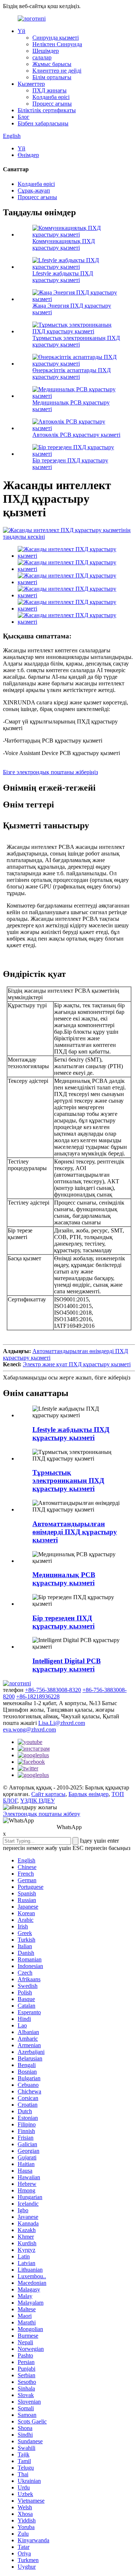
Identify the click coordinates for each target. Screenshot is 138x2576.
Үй (22, 31)
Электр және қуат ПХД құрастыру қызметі (77, 1364)
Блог (24, 117)
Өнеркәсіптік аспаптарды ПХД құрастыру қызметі (72, 373)
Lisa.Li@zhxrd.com (62, 1723)
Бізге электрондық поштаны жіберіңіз (50, 772)
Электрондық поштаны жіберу (42, 1814)
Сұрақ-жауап (34, 190)
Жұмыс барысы (52, 64)
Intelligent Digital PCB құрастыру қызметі (67, 1665)
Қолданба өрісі (51, 97)
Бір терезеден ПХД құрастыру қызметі (63, 1622)
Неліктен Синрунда (57, 44)
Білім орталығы (52, 77)
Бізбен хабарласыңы (43, 123)
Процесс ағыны (52, 104)
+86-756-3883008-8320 (53, 1690)
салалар (42, 57)
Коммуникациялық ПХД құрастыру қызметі (64, 244)
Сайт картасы (48, 1794)
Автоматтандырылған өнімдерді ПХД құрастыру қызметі (75, 1532)
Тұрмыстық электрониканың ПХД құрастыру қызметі (76, 341)
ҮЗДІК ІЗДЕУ (38, 1801)
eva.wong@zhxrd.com (29, 1729)
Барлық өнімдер (89, 1794)
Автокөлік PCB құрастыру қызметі (76, 435)
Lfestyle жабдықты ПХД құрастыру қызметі (63, 277)
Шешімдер (46, 51)
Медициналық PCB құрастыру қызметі (64, 1579)
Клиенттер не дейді (57, 71)
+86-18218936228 (38, 1696)
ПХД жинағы (49, 90)
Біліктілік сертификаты (47, 110)
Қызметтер (31, 84)
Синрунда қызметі (56, 38)
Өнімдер (28, 155)
